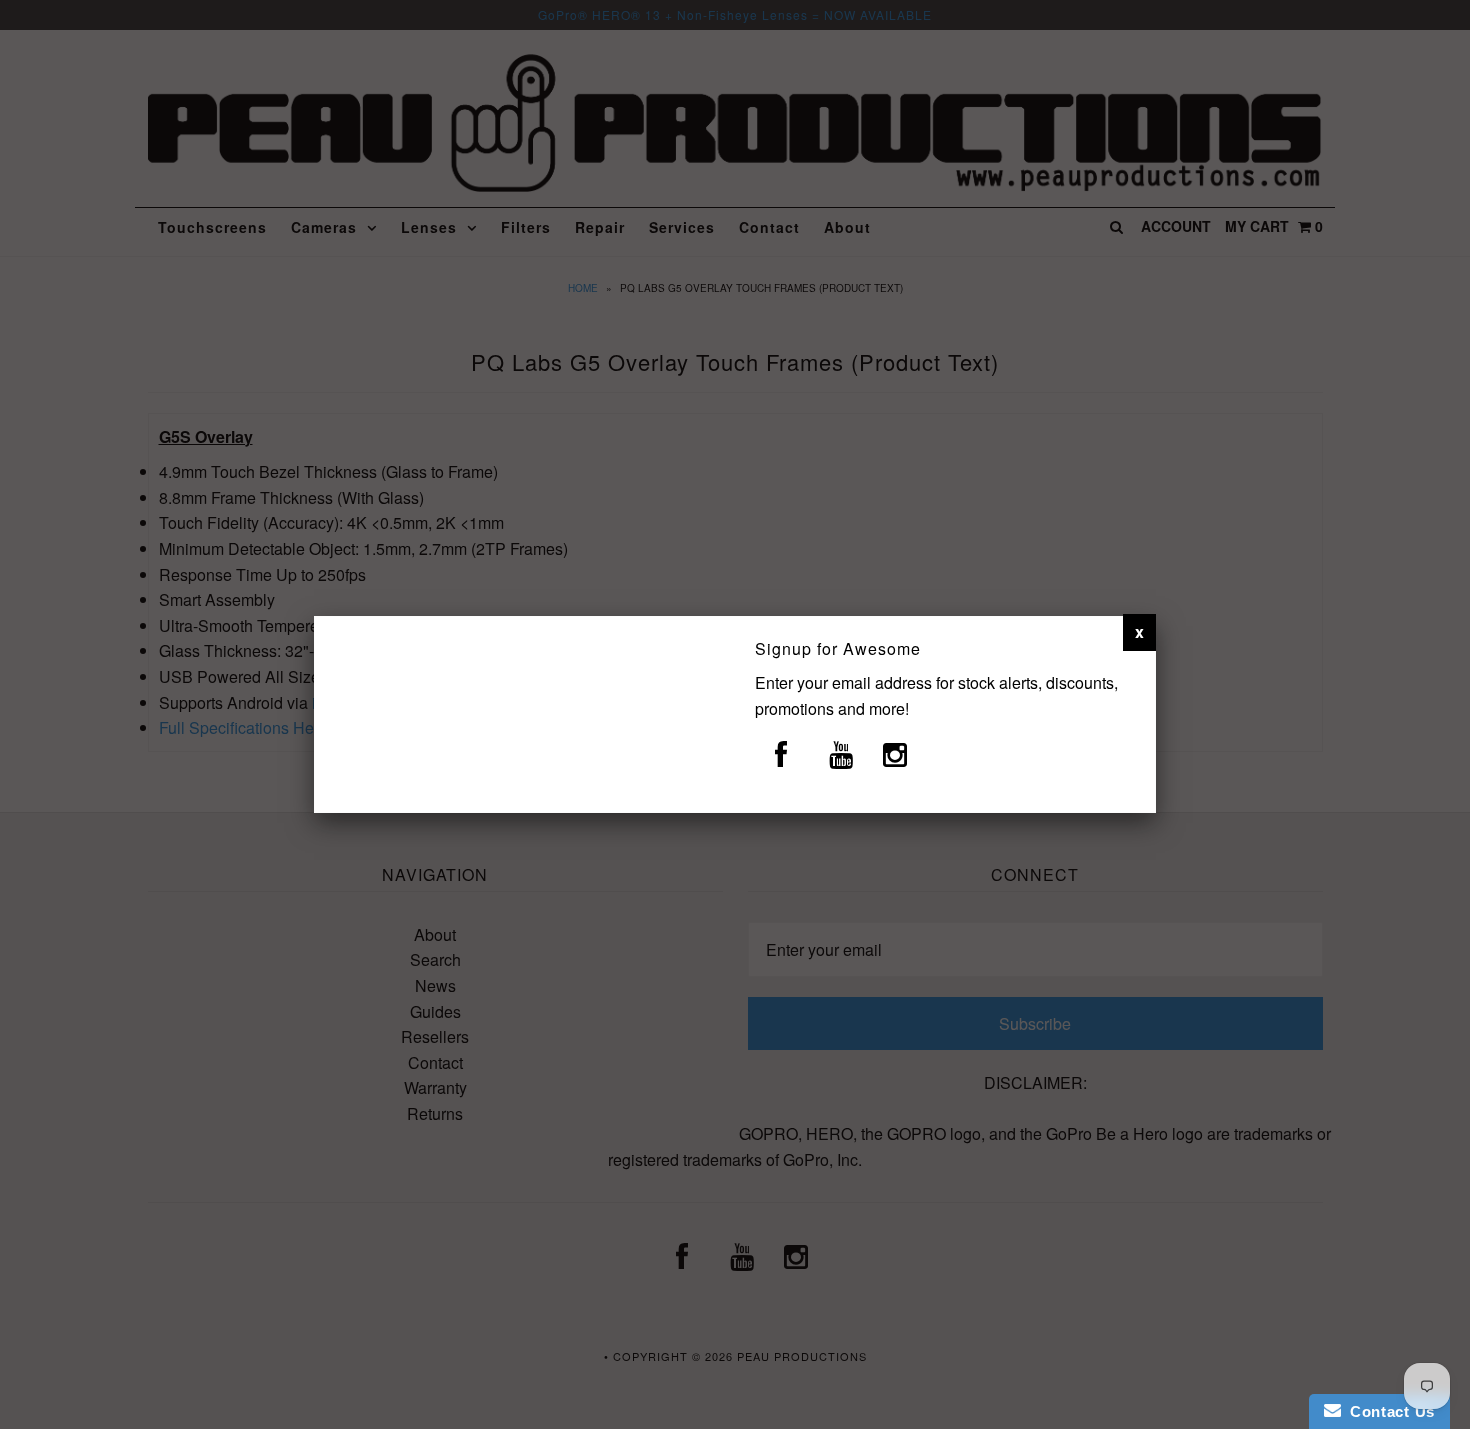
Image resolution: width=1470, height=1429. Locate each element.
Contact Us (1388, 1411)
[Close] (1139, 632)
